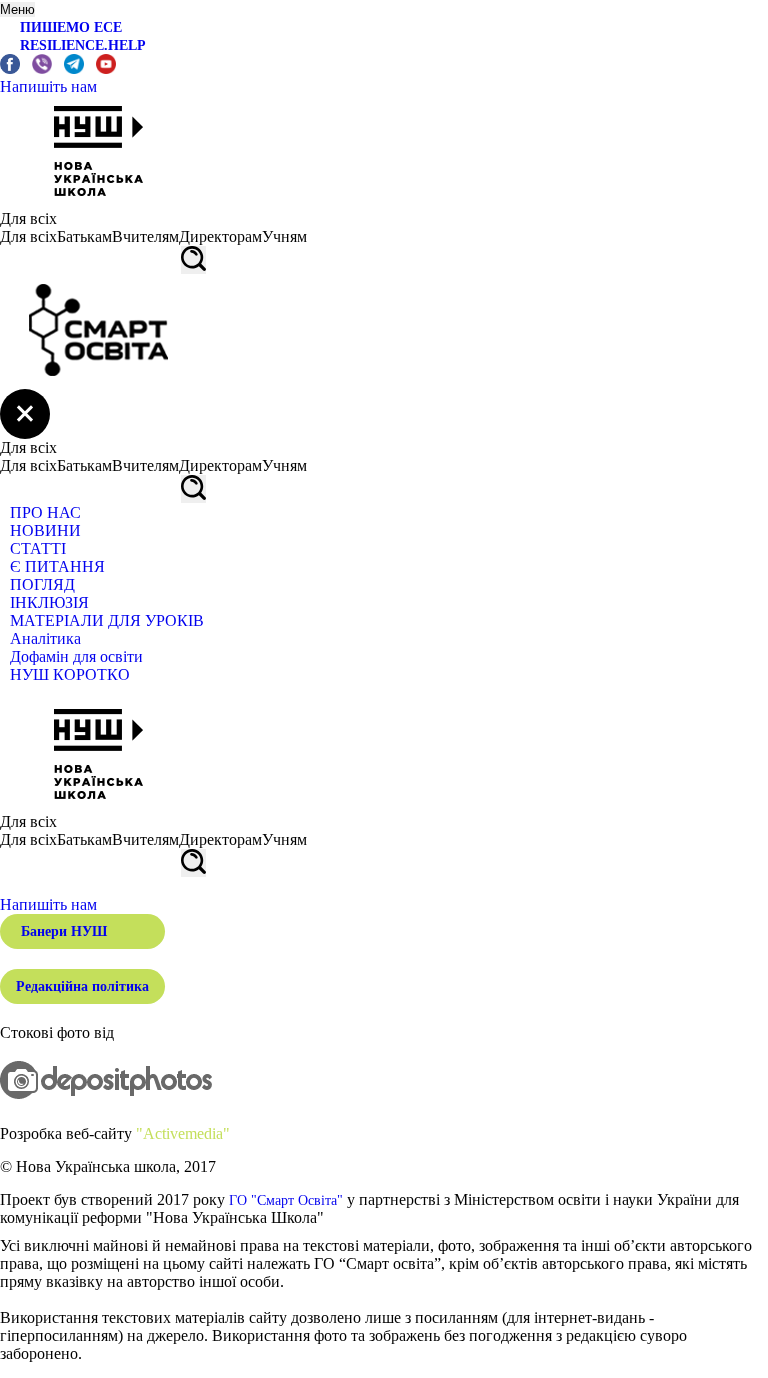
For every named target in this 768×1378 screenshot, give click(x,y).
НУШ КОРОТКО (70, 674)
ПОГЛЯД (42, 584)
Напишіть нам (48, 86)
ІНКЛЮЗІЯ (49, 602)
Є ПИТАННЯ (57, 566)
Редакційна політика (82, 986)
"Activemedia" (183, 1133)
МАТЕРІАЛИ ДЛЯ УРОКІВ (107, 620)
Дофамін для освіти (76, 656)
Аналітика (45, 638)
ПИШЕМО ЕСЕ (71, 27)
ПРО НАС (45, 512)
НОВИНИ (45, 530)
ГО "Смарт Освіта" (286, 1200)
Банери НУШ (64, 931)
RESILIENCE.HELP (83, 45)
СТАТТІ (38, 548)
